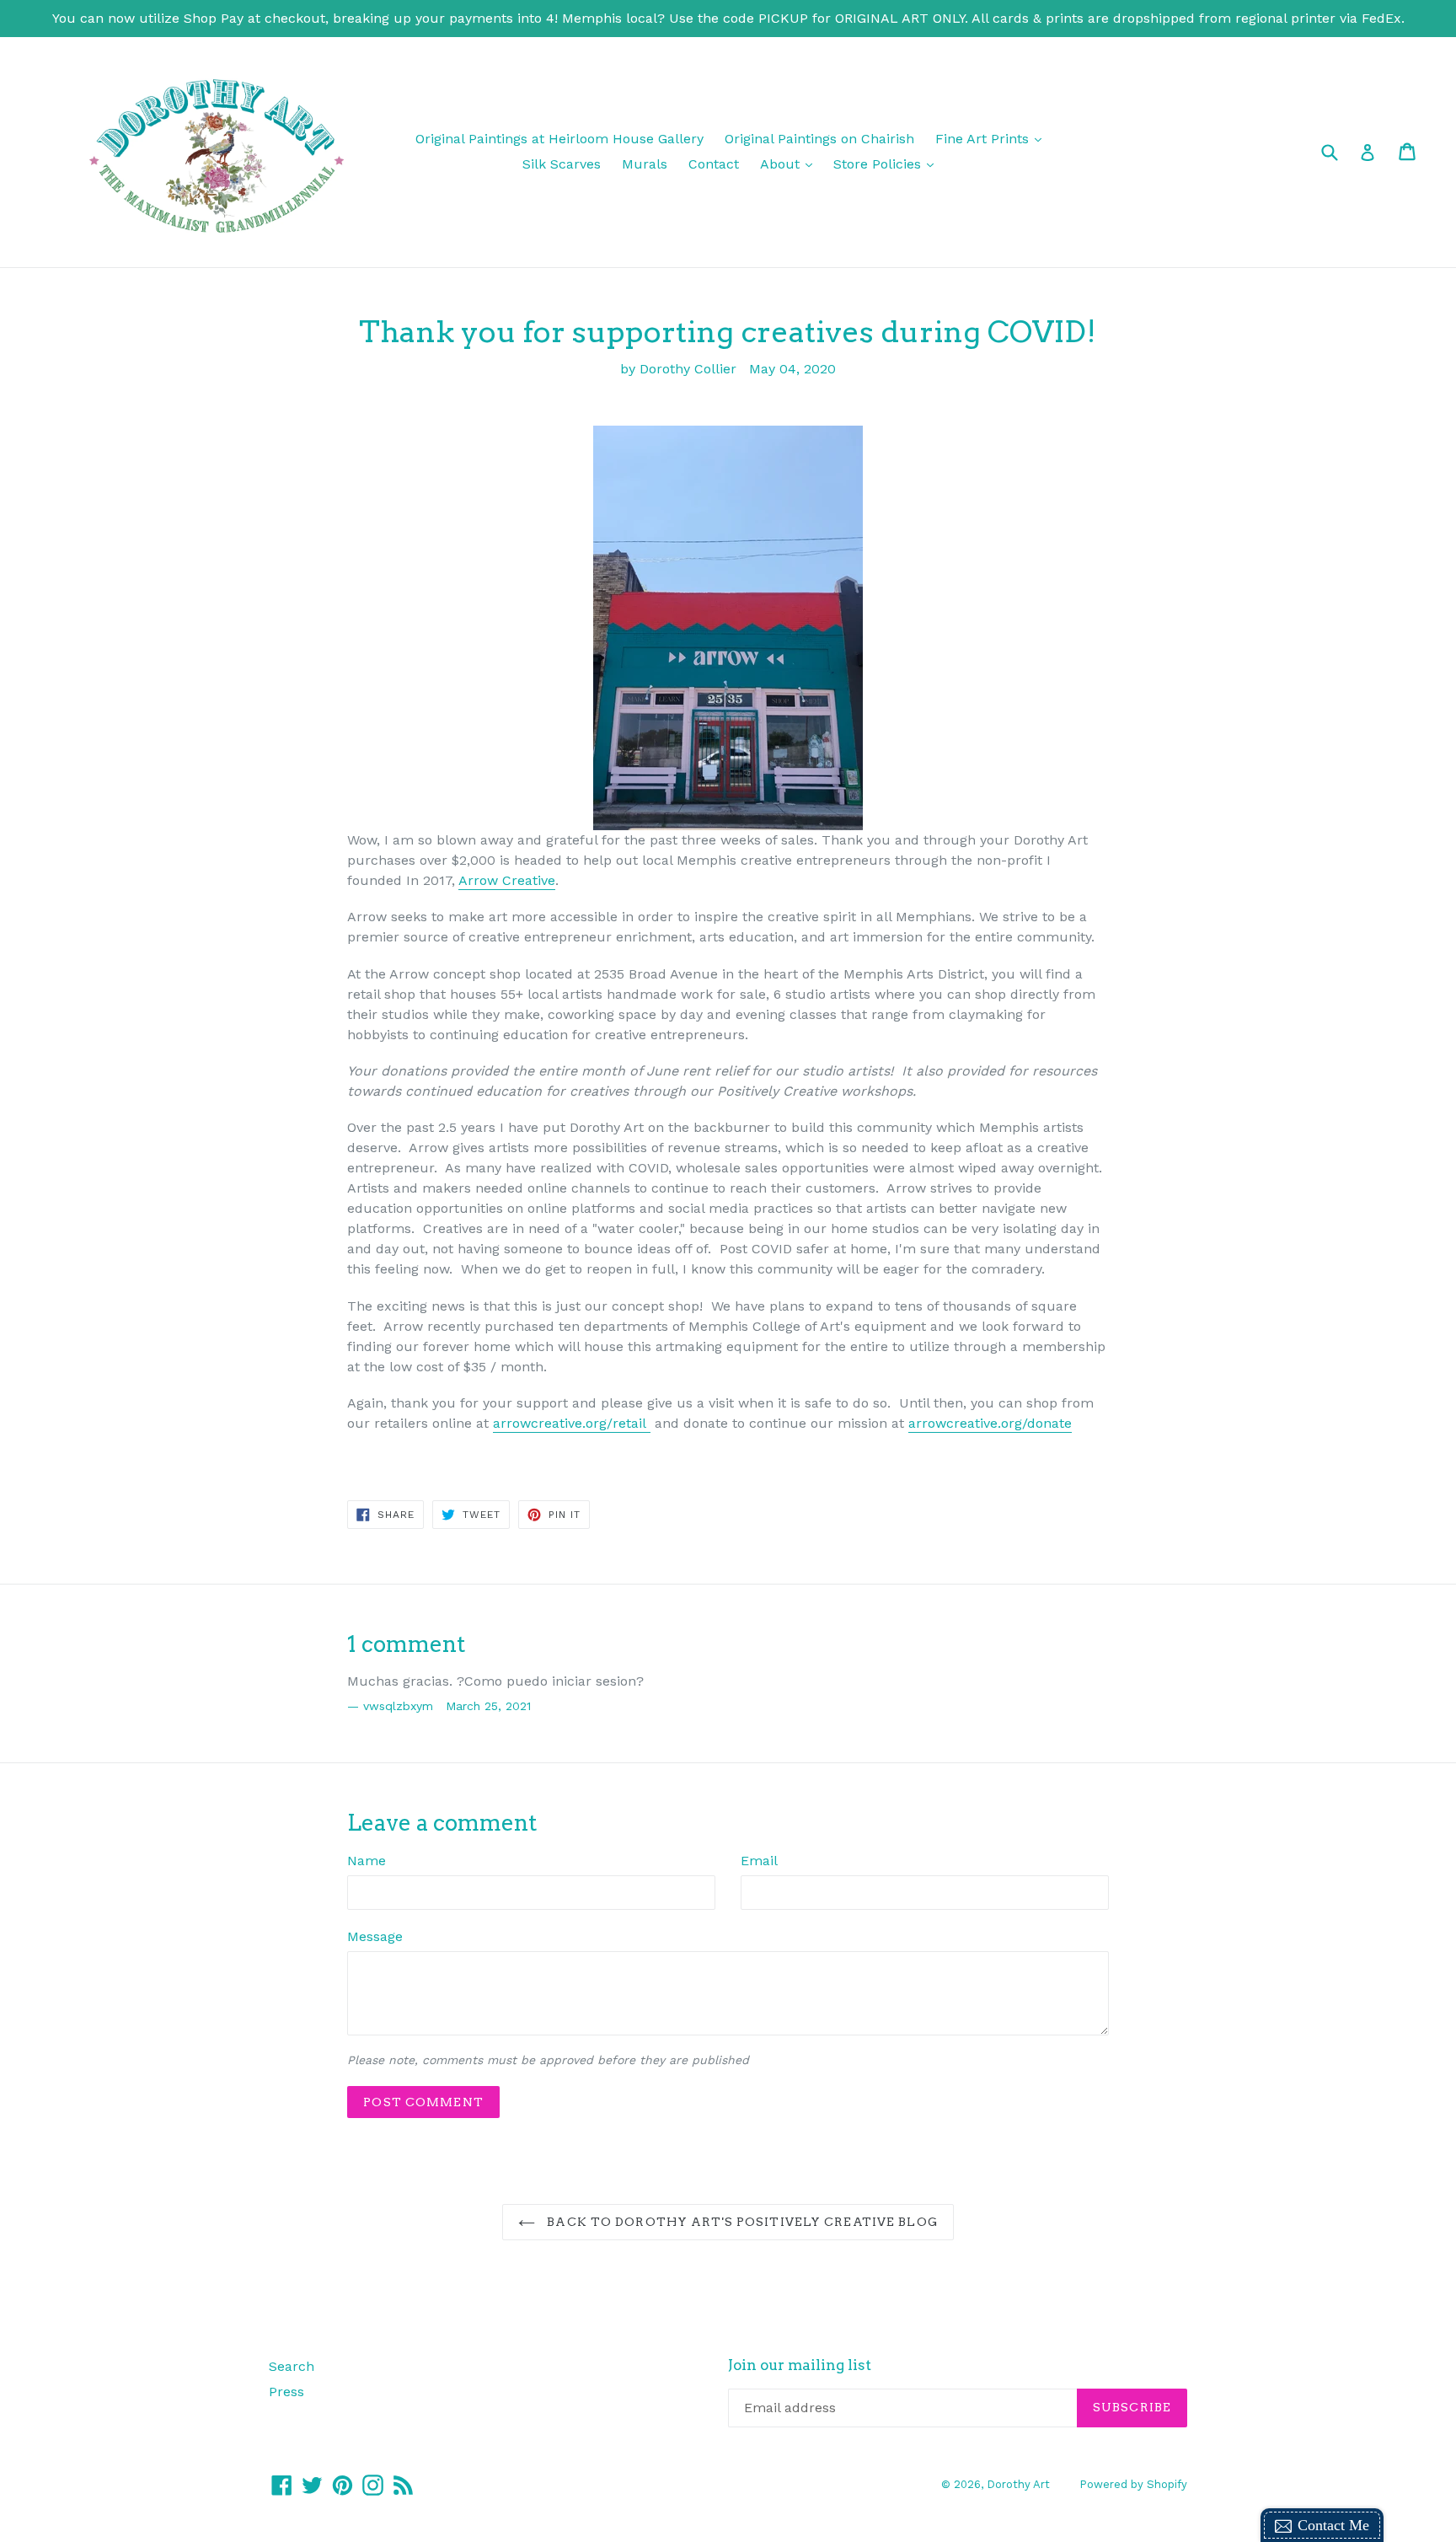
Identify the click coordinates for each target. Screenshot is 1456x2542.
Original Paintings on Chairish (819, 139)
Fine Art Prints (993, 138)
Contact (714, 164)
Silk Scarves (562, 164)
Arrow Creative (507, 880)
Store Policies (888, 164)
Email (759, 1861)
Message (375, 1936)
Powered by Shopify (1133, 2484)
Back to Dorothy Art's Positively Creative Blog (741, 2222)
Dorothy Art (1018, 2484)
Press (286, 2392)
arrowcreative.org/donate (990, 1423)
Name (367, 1861)
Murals (645, 164)
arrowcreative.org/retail (572, 1423)
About (790, 164)
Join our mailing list (800, 2365)
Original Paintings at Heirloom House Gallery (559, 139)
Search (292, 2366)
